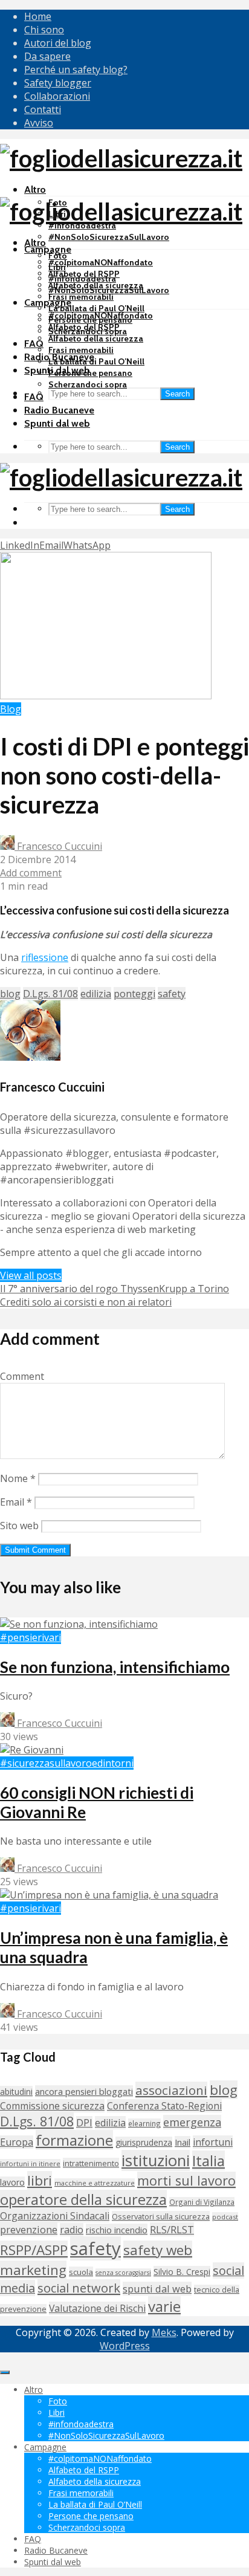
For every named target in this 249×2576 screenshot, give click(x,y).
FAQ (34, 344)
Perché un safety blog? (76, 70)
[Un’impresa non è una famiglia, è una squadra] (109, 1895)
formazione (74, 2140)
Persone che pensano (90, 373)
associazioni (171, 2090)
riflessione (45, 957)
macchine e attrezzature (95, 2183)
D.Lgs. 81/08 (50, 994)
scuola (81, 2272)
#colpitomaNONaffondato (101, 262)
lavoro (12, 2182)
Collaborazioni (57, 96)
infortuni (213, 2142)
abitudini (16, 2092)
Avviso (39, 123)
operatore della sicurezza (83, 2199)
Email (16, 1502)
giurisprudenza (144, 2142)
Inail (183, 2142)
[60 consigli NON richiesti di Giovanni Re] (32, 1750)
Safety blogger (58, 83)
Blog (11, 709)
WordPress (125, 2346)
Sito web (19, 1526)
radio (72, 2230)
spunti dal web (157, 2289)
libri (40, 2180)
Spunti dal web (57, 423)
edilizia (96, 994)
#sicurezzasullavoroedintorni (67, 1763)
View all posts (31, 1275)
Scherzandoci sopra (88, 384)
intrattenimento (91, 2163)
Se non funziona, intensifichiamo (115, 1667)
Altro (35, 189)
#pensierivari (31, 1637)
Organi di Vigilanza (202, 2202)
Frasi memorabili (81, 297)
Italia (209, 2160)
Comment (22, 1376)
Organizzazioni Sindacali (55, 2216)
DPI (84, 2123)
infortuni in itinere (30, 2163)
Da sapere (47, 56)
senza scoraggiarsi (123, 2273)
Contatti (43, 109)
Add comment (31, 873)
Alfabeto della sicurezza (96, 338)
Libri (57, 267)
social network (79, 2288)
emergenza (192, 2122)
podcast (225, 2217)
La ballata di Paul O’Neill (96, 308)
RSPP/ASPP (34, 2250)
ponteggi (134, 994)
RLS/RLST (172, 2229)
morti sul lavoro (186, 2180)
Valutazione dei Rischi (97, 2308)
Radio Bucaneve (59, 410)
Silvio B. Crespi (182, 2272)
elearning (144, 2123)
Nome (18, 1478)
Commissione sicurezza (52, 2106)
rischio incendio (117, 2230)
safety (172, 994)
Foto (58, 256)
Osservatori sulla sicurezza (161, 2216)
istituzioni (156, 2160)
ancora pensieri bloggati (84, 2091)
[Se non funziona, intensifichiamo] (79, 1624)
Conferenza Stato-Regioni (164, 2106)
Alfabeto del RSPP (84, 327)
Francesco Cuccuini (58, 846)
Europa (17, 2142)
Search (177, 394)
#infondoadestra (82, 279)
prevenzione (29, 2229)
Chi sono (44, 30)
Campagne (48, 249)
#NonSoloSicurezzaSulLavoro (109, 237)
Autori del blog (58, 43)
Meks (164, 2332)
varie (164, 2306)
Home (38, 16)
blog (10, 994)
